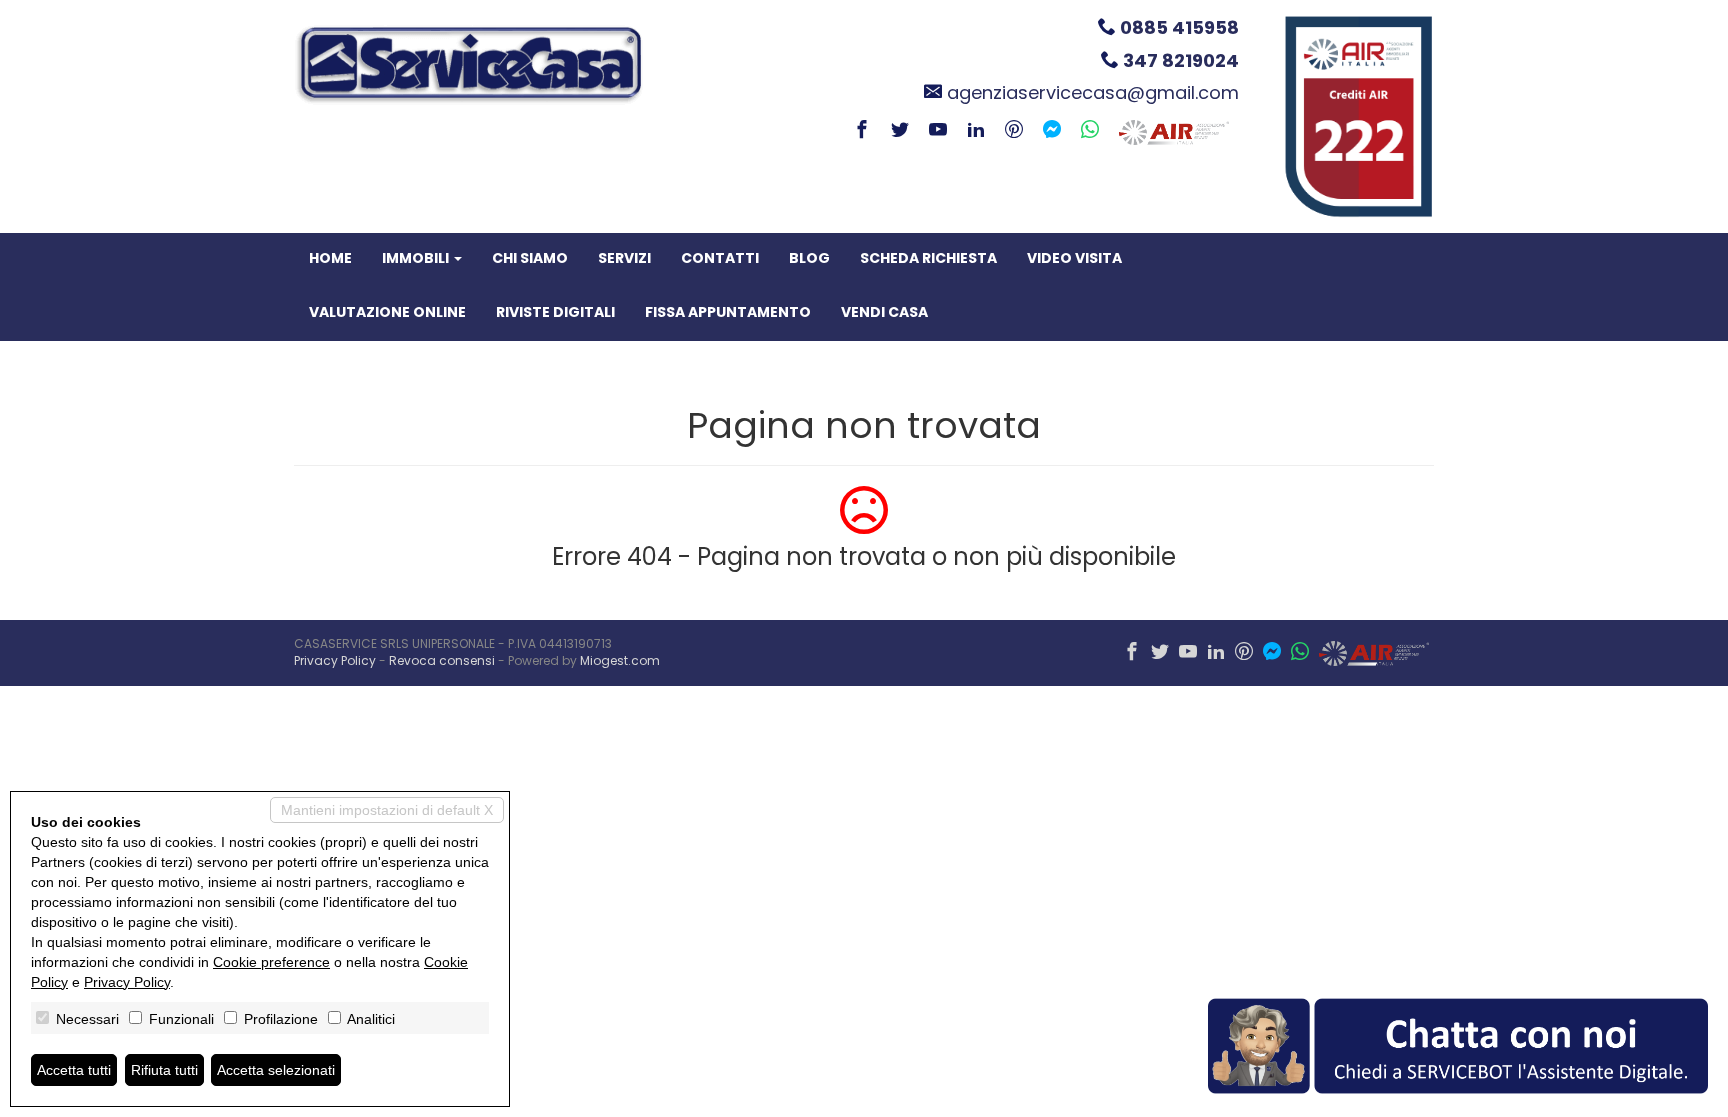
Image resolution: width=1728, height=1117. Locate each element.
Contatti (720, 258)
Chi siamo (530, 258)
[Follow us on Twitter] (900, 131)
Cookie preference (271, 962)
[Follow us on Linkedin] (976, 131)
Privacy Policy (335, 660)
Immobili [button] (417, 258)
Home (330, 258)
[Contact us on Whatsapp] (1090, 131)
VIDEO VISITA (1074, 258)
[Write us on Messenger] (1052, 131)
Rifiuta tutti (164, 1070)
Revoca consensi (442, 660)
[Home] (469, 64)
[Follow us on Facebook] (862, 131)
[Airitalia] (1174, 131)
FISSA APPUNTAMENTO (728, 312)
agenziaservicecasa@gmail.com (1093, 92)
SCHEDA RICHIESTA (928, 258)
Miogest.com (620, 660)
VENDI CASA (884, 312)
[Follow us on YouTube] (938, 131)
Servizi (624, 258)
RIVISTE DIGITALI (555, 312)
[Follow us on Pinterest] (1014, 131)
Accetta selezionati (276, 1070)
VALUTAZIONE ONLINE (387, 312)
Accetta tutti (74, 1070)
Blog (809, 258)
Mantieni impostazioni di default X (387, 810)
